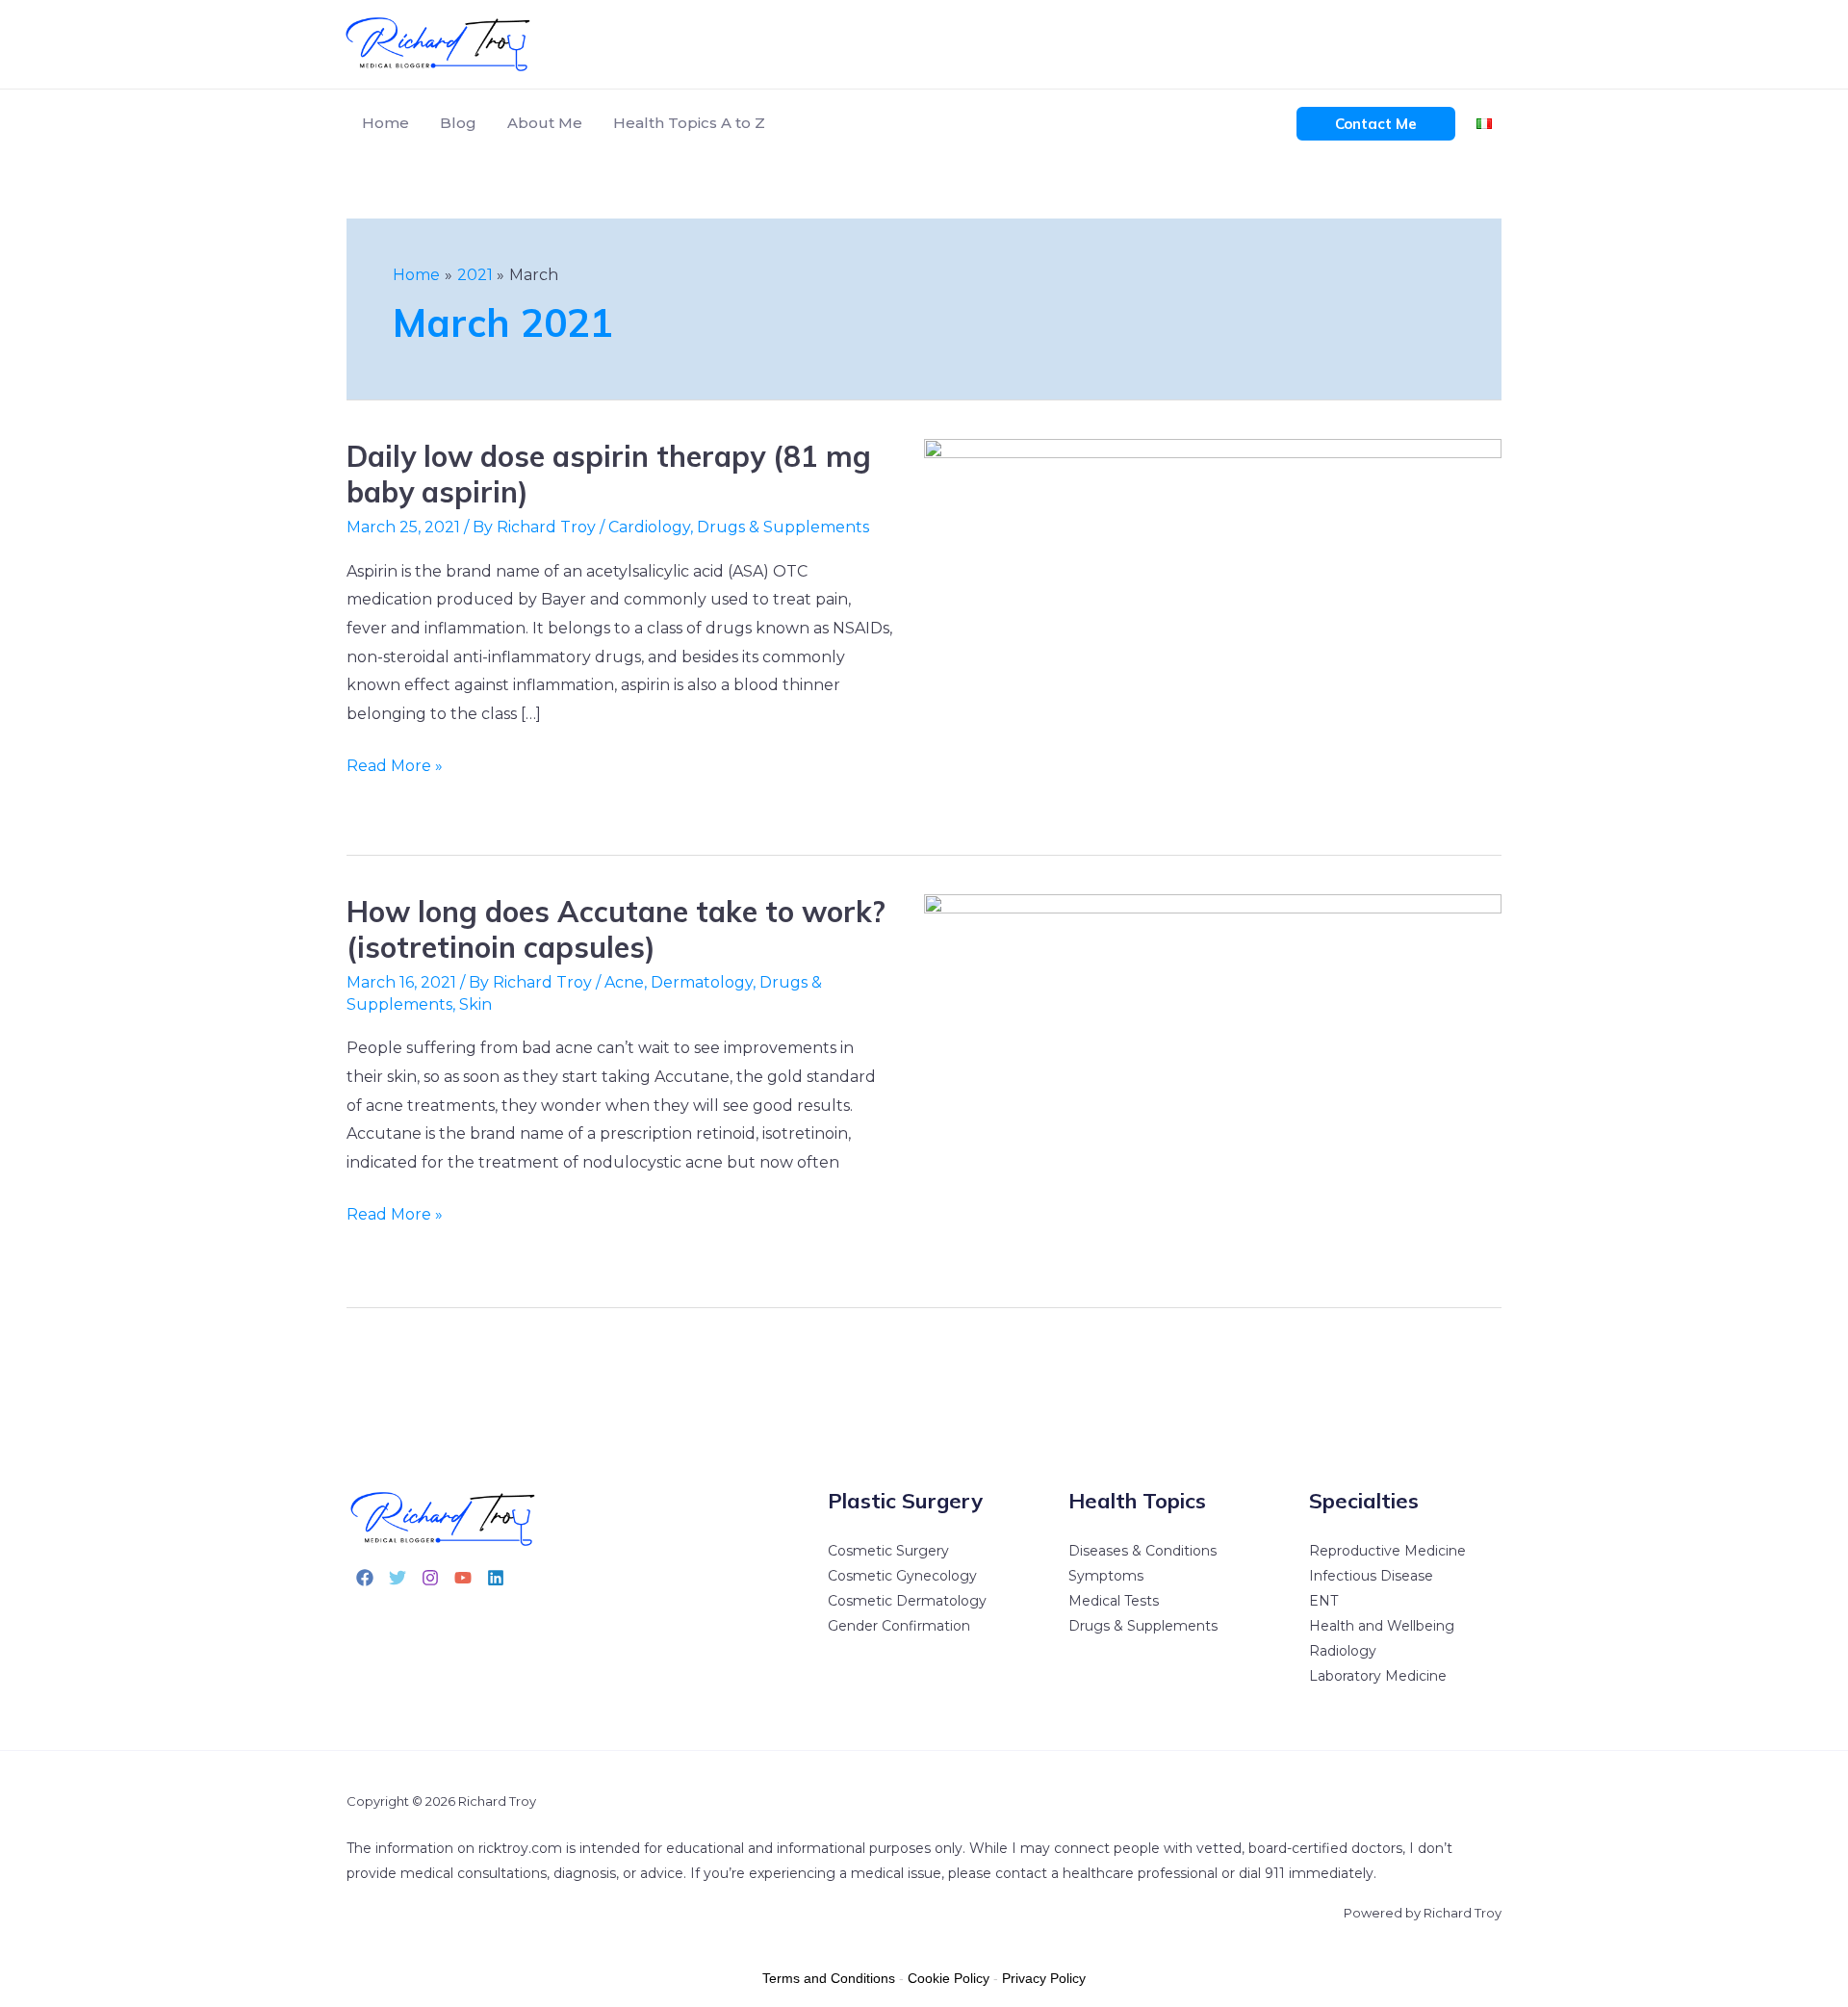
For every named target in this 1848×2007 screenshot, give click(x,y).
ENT (1323, 1601)
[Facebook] (365, 1578)
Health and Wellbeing (1382, 1626)
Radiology (1343, 1651)
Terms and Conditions (829, 1978)
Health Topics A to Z (689, 123)
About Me (545, 123)
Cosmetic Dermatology (907, 1601)
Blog (458, 123)
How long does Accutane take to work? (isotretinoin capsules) (616, 929)
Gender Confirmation (899, 1626)
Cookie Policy (949, 1978)
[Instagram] (430, 1578)
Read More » (395, 763)
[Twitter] (398, 1578)
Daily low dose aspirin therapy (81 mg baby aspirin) (609, 474)
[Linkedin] (496, 1578)
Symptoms (1106, 1576)
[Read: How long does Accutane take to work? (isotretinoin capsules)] (1213, 1084)
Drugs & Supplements (783, 527)
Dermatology (702, 982)
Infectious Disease (1371, 1576)
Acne (624, 982)
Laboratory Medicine (1378, 1676)
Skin (475, 1004)
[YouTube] (463, 1578)
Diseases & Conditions (1142, 1551)
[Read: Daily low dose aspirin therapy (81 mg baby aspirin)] (1213, 630)
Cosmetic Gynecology (902, 1576)
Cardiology (649, 527)
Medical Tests (1114, 1601)
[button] (1376, 124)
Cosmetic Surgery (888, 1551)
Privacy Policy (1044, 1978)
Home (385, 123)
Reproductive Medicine (1387, 1551)
